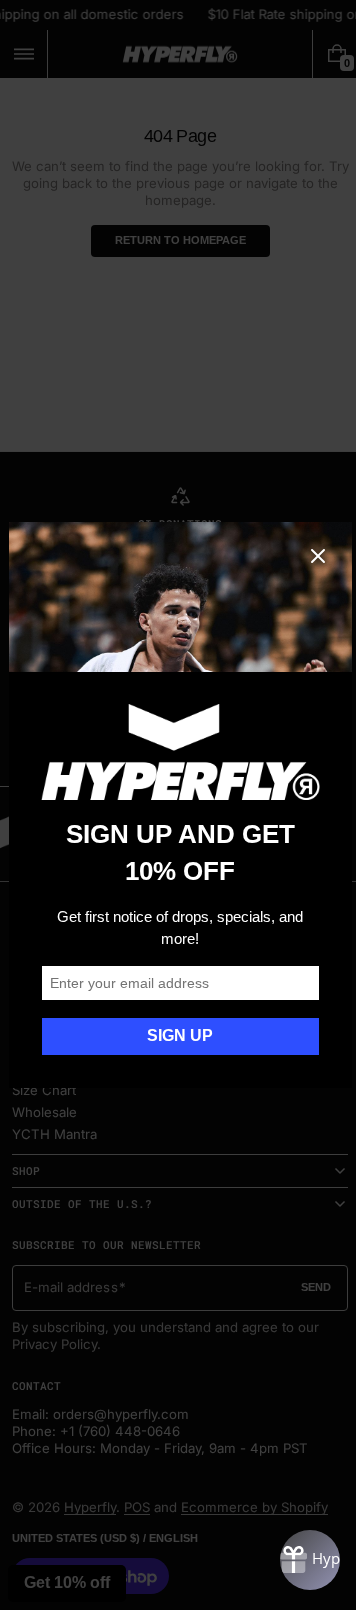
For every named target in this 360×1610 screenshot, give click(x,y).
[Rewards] (295, 1560)
